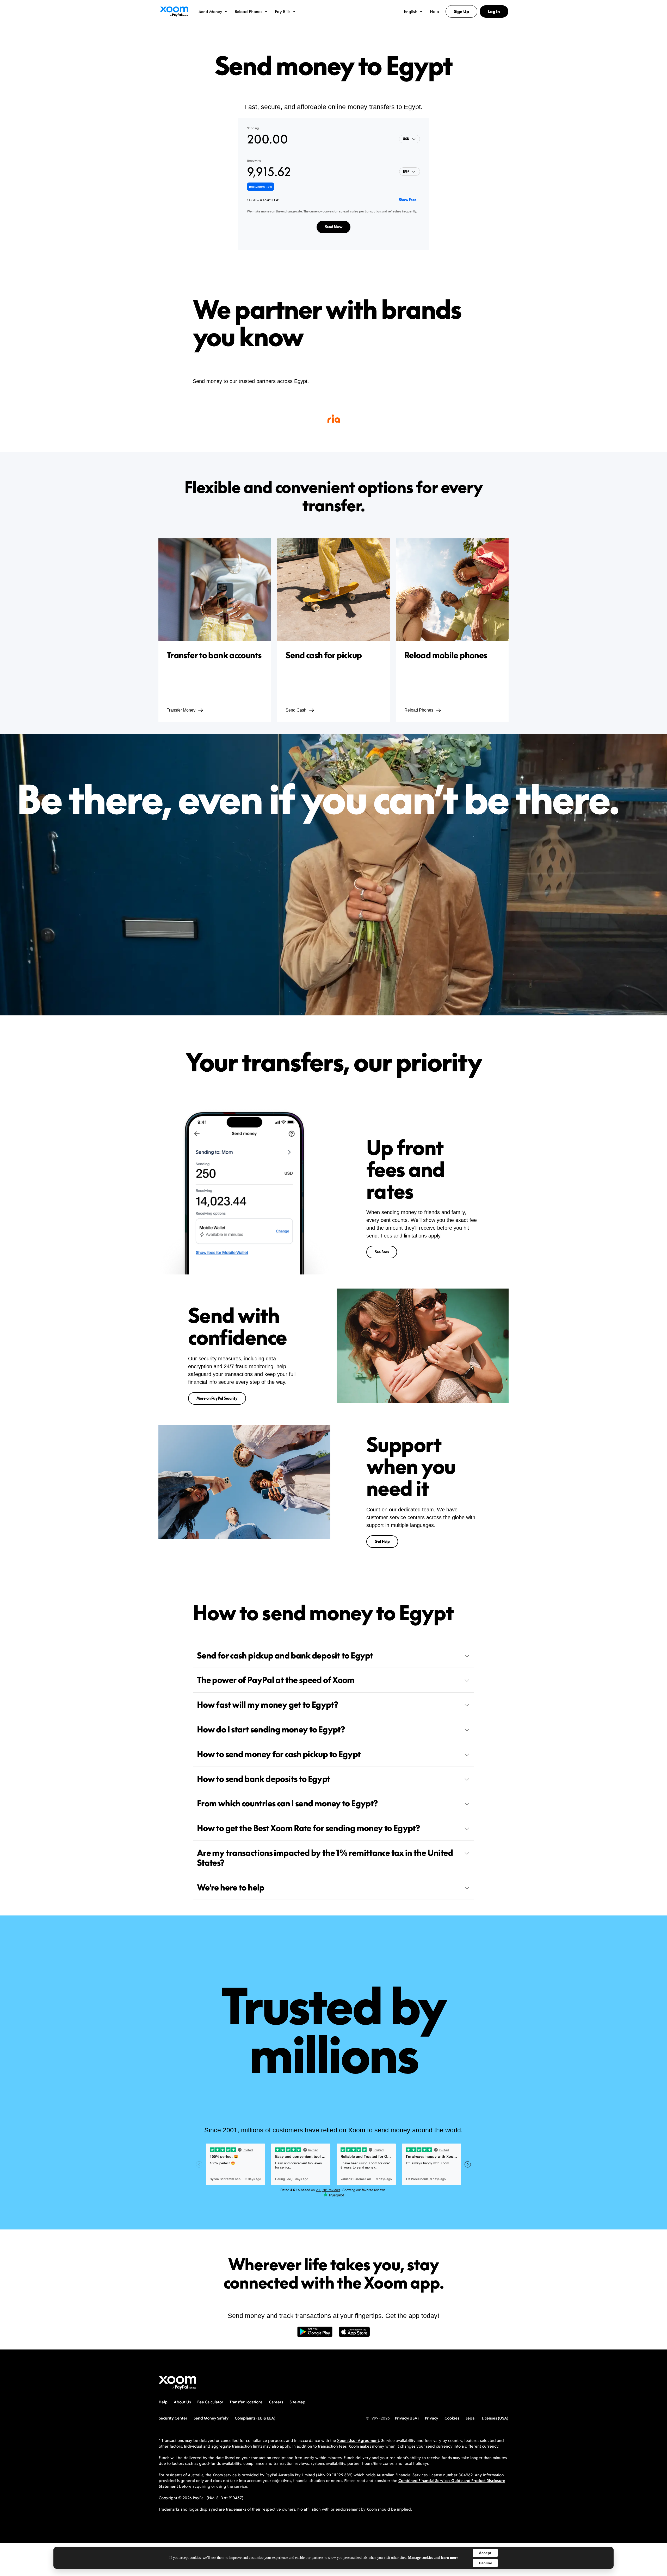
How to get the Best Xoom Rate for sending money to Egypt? (308, 1828)
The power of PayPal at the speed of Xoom (276, 1680)
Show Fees (407, 200)
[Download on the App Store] (354, 2334)
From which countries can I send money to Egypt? (287, 1803)
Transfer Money (181, 710)
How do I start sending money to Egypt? (271, 1729)
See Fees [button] (382, 1252)
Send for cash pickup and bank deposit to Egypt (285, 1655)
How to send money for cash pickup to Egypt (279, 1754)
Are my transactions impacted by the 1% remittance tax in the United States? (325, 1858)
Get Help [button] (382, 1541)
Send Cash (296, 710)
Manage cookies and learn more (433, 2558)
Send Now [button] (334, 227)
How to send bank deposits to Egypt (264, 1779)
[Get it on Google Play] (315, 2334)
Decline (486, 2563)
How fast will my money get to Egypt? (268, 1705)
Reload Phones (419, 710)
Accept (485, 2553)
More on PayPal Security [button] (217, 1398)
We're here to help (231, 1887)
